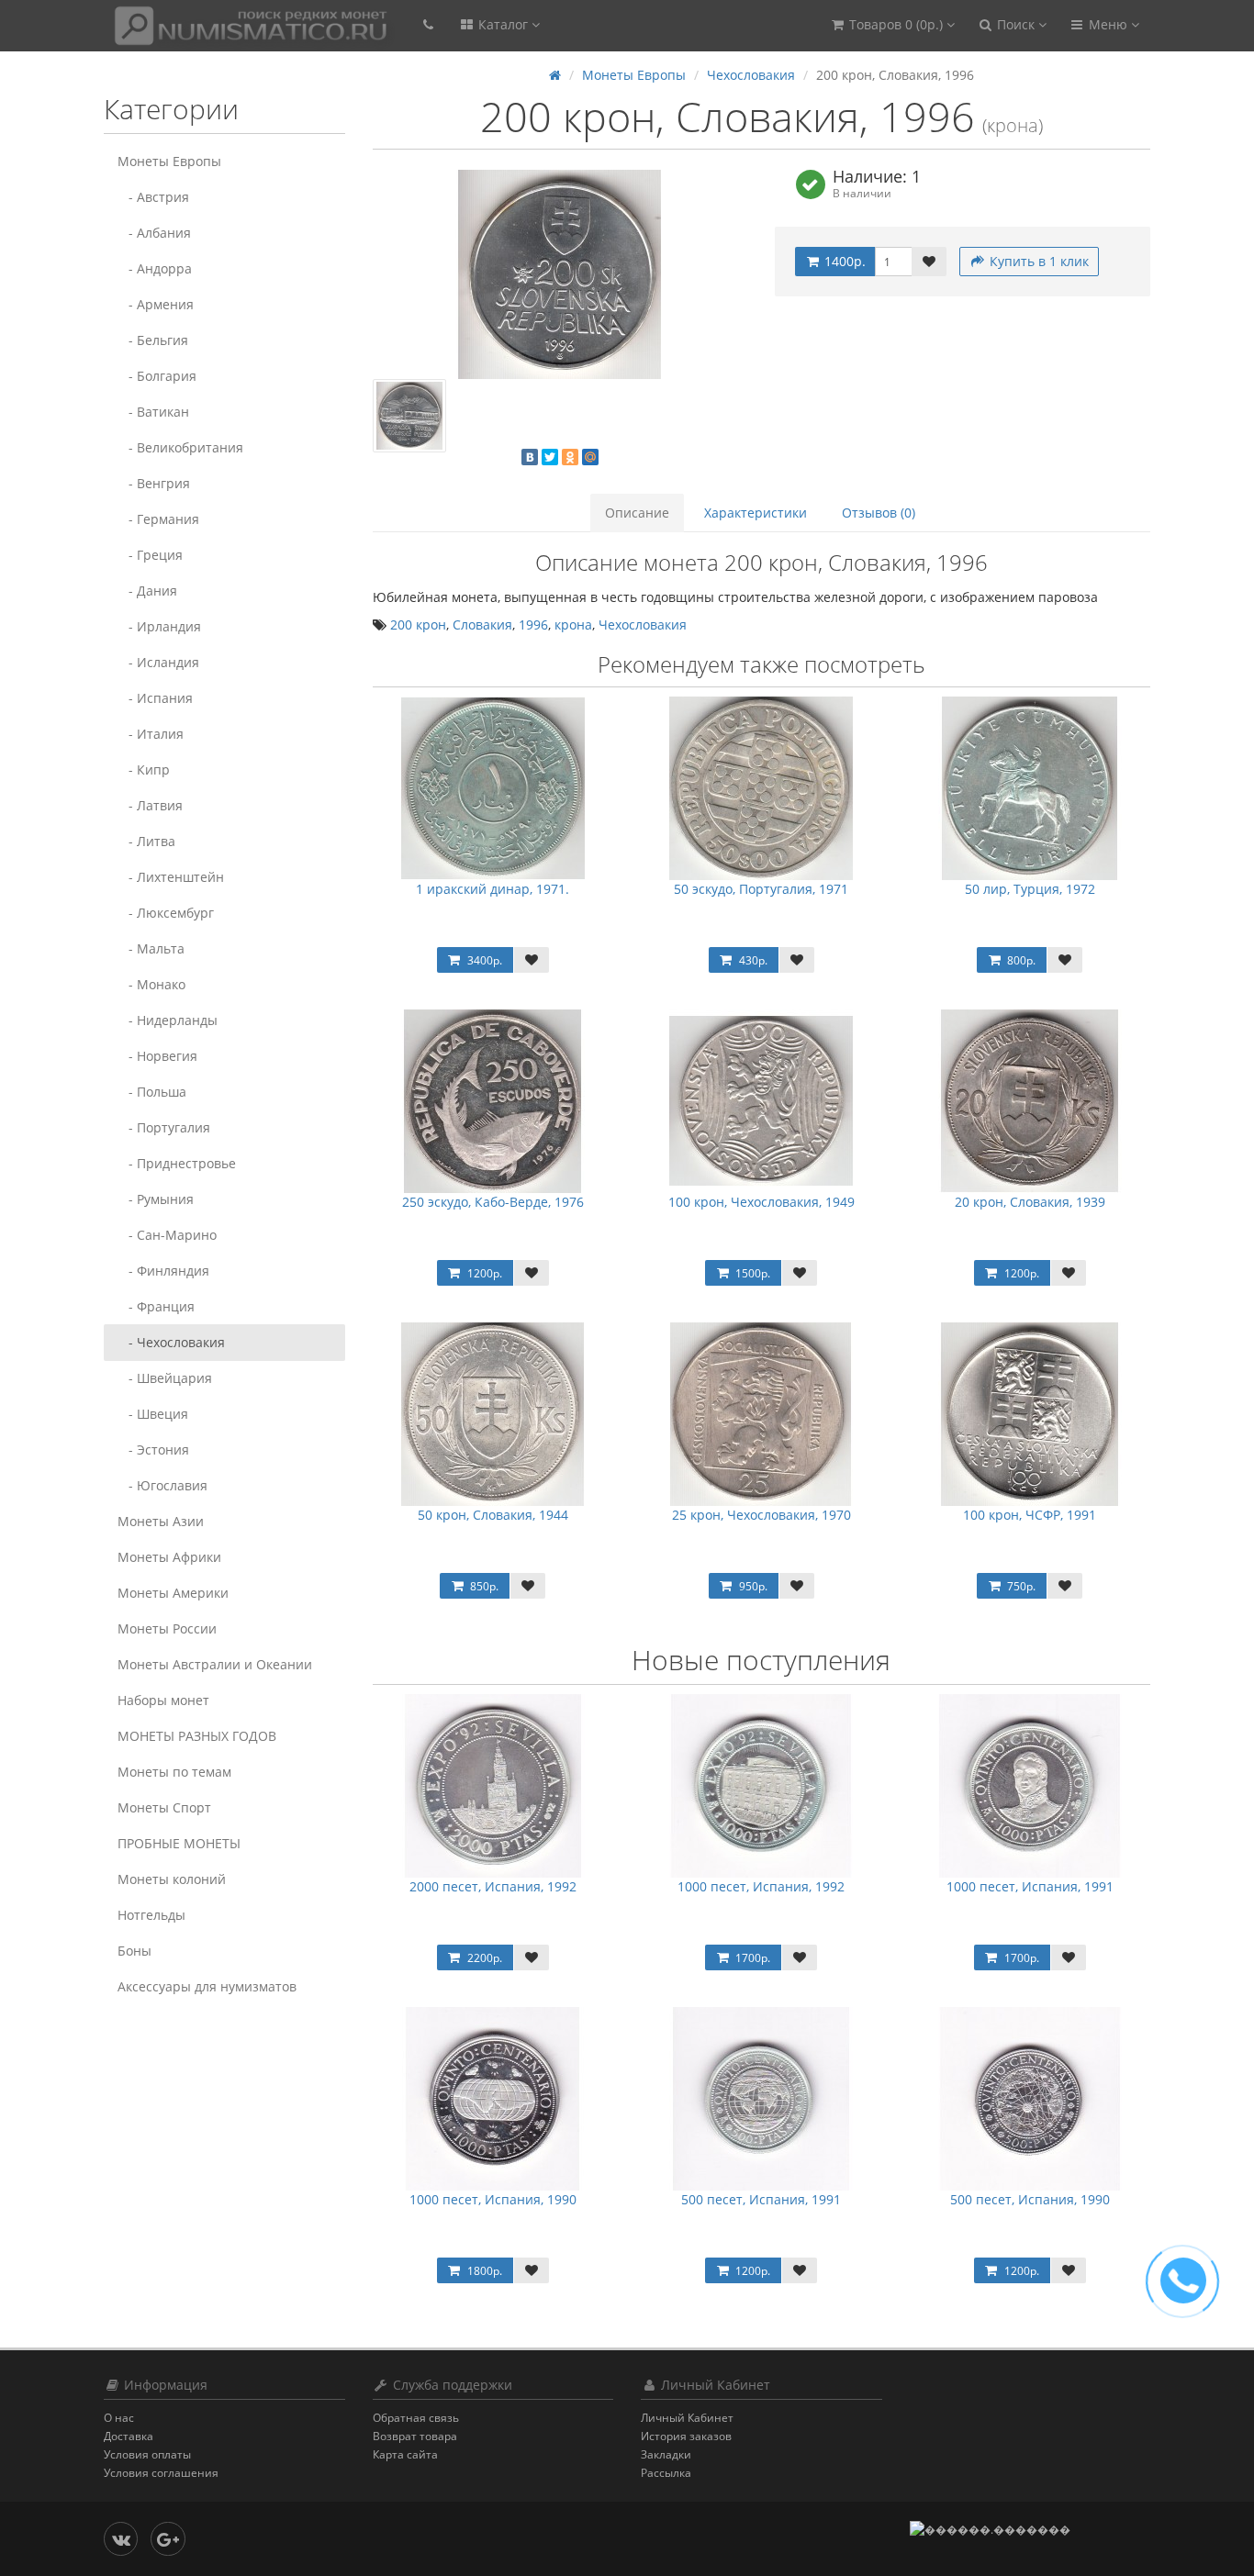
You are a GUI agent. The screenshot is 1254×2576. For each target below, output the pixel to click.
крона (573, 624)
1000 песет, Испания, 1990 (493, 2199)
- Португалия (164, 1127)
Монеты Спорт (164, 1807)
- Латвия (150, 805)
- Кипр (144, 769)
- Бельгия (153, 340)
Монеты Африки (169, 1557)
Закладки (666, 2454)
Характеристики (756, 513)
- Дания (147, 591)
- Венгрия (154, 483)
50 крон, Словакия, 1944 (493, 1515)
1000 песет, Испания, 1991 (1030, 1886)
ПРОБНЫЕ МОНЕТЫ (179, 1843)
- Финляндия (163, 1271)
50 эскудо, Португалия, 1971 (761, 889)
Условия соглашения (161, 2473)
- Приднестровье (177, 1163)
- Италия (151, 734)
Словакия (482, 624)
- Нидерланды (168, 1020)
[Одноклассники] (570, 457)
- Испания (155, 698)
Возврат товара (415, 2436)
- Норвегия (157, 1056)
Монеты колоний (172, 1879)
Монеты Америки (173, 1593)
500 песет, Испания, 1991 (761, 2199)
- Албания (154, 233)
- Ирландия (159, 626)
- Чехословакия (171, 1342)
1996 (533, 624)
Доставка (129, 2436)
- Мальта (151, 948)
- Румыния (156, 1199)
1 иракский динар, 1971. (493, 889)
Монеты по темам (174, 1772)
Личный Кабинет (687, 2418)
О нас (119, 2418)
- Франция (156, 1306)
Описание (637, 513)
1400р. (843, 261)
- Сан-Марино (167, 1235)
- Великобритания (180, 447)
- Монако (151, 984)
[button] (892, 25)
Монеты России (167, 1628)
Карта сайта (405, 2454)
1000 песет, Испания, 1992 (761, 1886)
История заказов (686, 2436)
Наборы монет (163, 1700)
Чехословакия (751, 75)
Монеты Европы (169, 161)
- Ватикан (153, 412)
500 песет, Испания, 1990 (1030, 2199)
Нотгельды (151, 1915)
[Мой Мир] (590, 457)
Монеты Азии (161, 1521)
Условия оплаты (147, 2454)
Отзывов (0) (879, 513)
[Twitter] (550, 457)
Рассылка (666, 2473)
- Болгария (157, 376)
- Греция (150, 555)
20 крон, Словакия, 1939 (1030, 1202)
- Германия (158, 519)
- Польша (152, 1092)
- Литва (146, 841)
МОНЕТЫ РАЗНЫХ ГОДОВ (197, 1736)
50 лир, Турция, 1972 (1030, 889)
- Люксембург (166, 913)
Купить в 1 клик (1037, 261)
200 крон (418, 624)
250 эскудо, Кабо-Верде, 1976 (493, 1202)
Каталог (503, 24)
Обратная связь (416, 2418)
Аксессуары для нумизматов (207, 1986)
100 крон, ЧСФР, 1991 (1030, 1515)
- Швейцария (165, 1378)
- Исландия (158, 662)
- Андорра (155, 268)
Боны (134, 1951)
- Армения (156, 304)
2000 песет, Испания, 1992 (493, 1886)
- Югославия (162, 1485)
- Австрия (153, 197)
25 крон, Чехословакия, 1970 (761, 1515)
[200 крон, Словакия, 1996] (560, 274)
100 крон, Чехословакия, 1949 (761, 1202)
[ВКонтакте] (530, 457)
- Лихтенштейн (171, 877)
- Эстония (153, 1450)
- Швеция (153, 1414)
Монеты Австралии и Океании (215, 1664)
